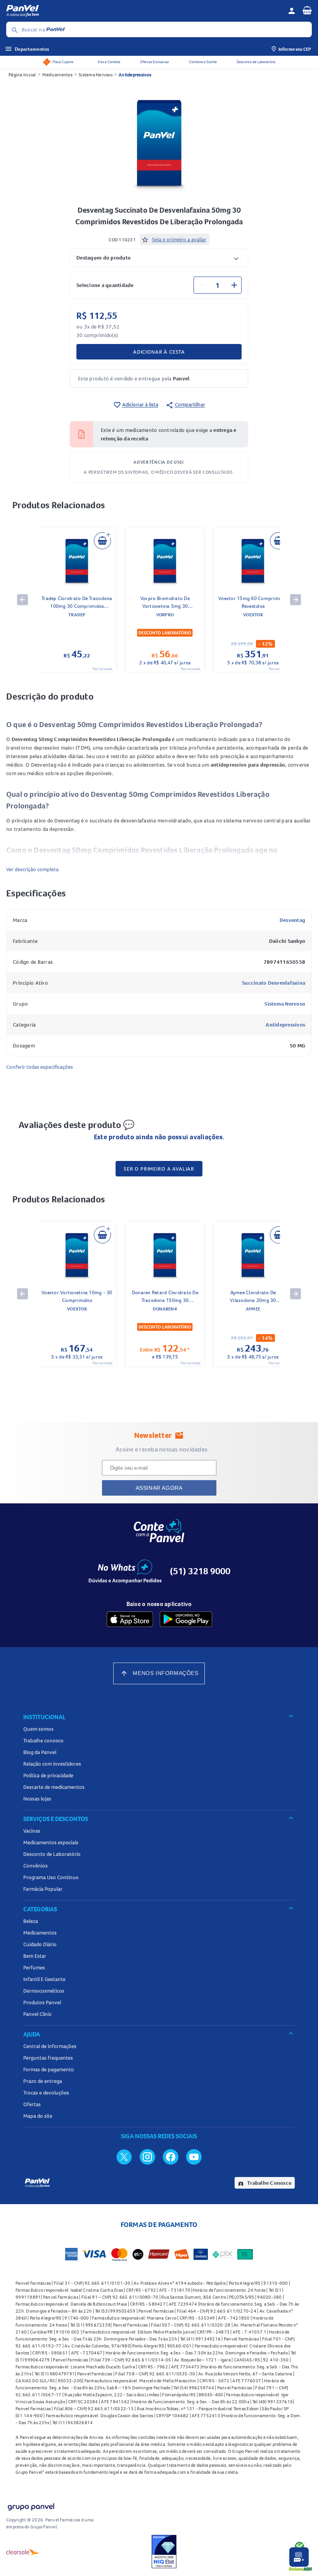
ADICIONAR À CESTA (159, 352)
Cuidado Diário (40, 1944)
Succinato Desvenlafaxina (274, 983)
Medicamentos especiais (51, 1842)
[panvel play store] (186, 1619)
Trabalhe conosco (43, 1740)
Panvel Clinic (37, 2014)
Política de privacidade (48, 1775)
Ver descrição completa (32, 869)
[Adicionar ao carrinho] (102, 541)
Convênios (35, 1866)
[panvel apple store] (130, 1619)
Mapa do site (38, 2116)
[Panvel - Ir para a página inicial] (144, 11)
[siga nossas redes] (124, 2156)
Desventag (292, 920)
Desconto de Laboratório (256, 62)
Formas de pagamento (49, 2069)
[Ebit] (164, 2552)
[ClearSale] (23, 2552)
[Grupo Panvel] (31, 2505)
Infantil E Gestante (44, 1979)
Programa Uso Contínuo (51, 1877)
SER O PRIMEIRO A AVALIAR (159, 1169)
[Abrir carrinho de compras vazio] (307, 10)
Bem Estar (35, 1956)
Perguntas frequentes (48, 2058)
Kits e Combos (109, 62)
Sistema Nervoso (96, 75)
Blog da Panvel (40, 1752)
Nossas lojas (37, 1799)
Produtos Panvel (42, 2002)
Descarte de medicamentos (54, 1787)
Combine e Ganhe (203, 62)
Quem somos (38, 1729)
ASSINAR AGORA (159, 1488)
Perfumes (34, 1967)
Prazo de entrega (43, 2081)
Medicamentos (57, 75)
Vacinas (32, 1831)
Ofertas (32, 2104)
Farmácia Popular (43, 1889)
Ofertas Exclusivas (154, 62)
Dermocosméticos (44, 1991)
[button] (159, 257)
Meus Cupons (63, 62)
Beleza (31, 1921)
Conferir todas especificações (40, 1067)
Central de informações (50, 2046)
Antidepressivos (135, 75)
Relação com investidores (52, 1764)
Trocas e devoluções (46, 2093)
